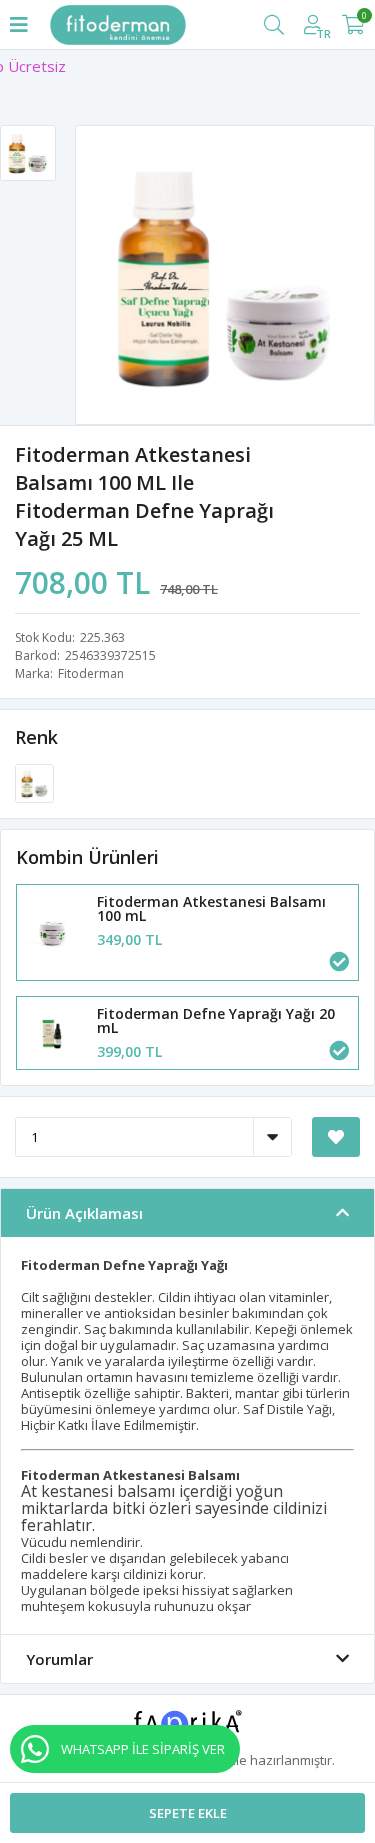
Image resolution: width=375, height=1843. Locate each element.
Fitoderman (91, 673)
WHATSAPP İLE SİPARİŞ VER (143, 1749)
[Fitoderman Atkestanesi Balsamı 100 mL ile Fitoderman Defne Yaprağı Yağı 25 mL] (34, 782)
